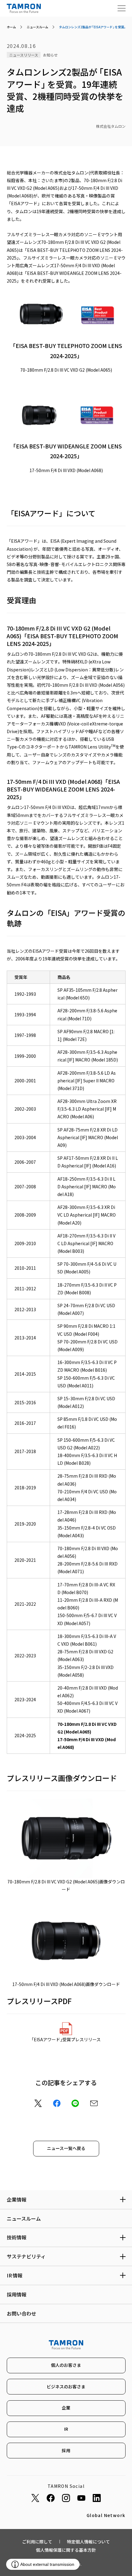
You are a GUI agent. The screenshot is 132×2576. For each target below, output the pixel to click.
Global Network (106, 2515)
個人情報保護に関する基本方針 (66, 2550)
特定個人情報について (88, 2542)
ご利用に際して (37, 2542)
